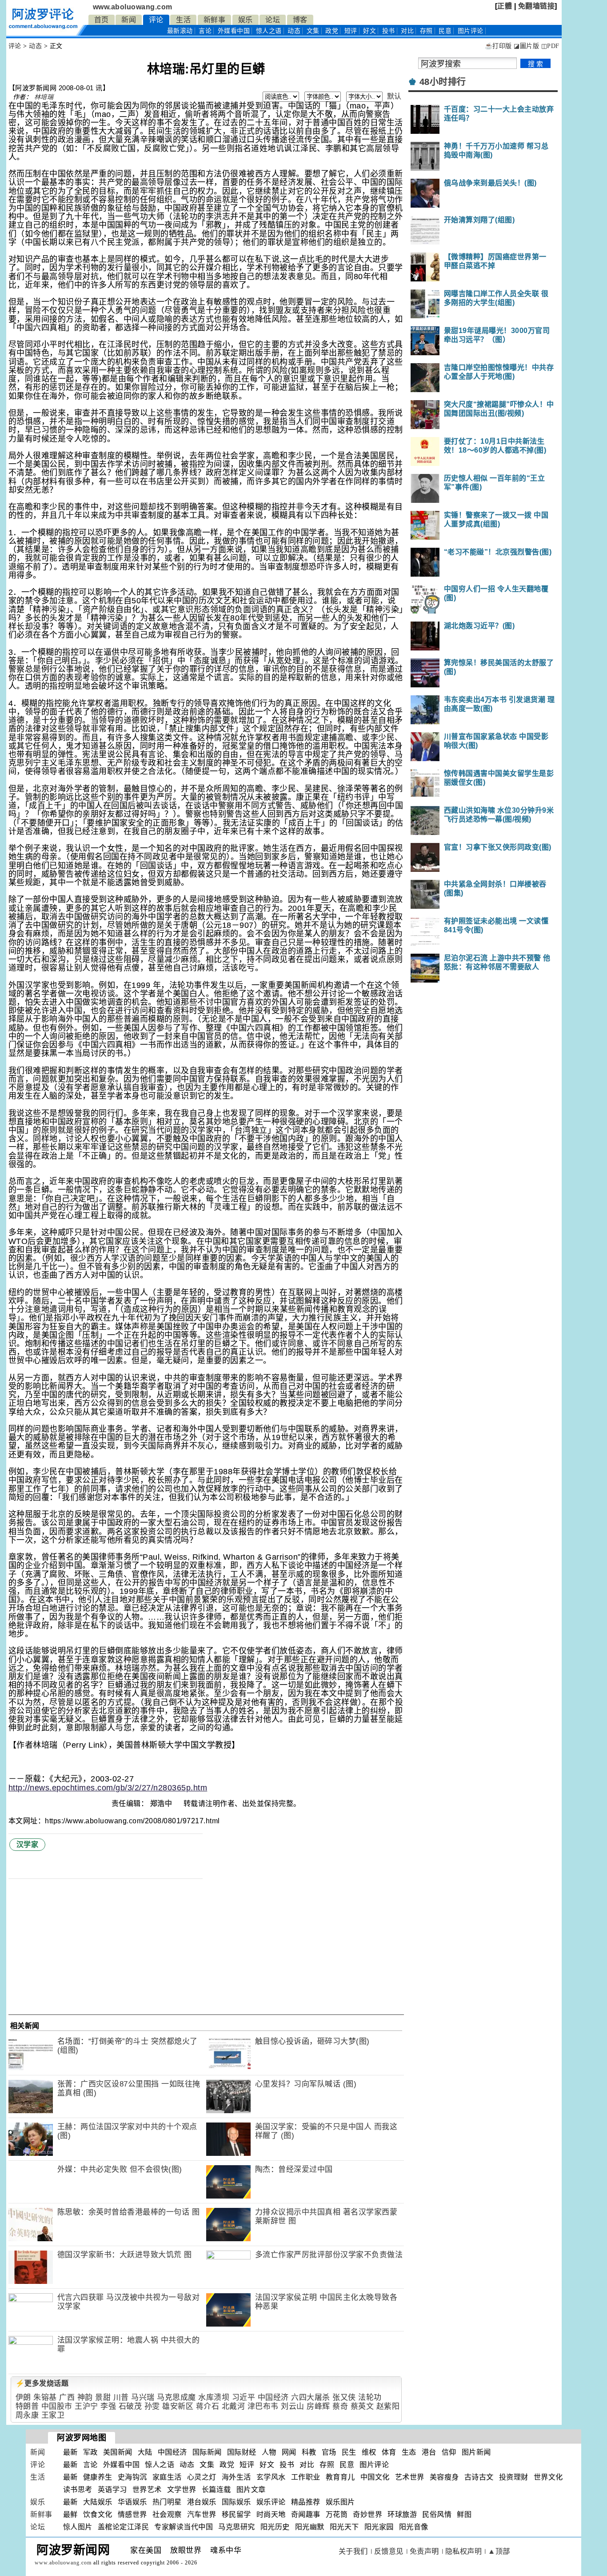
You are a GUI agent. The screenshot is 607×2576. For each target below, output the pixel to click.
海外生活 (236, 2477)
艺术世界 (410, 2477)
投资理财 (514, 2477)
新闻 (129, 20)
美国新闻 (118, 2452)
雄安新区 (178, 2406)
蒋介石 (208, 2406)
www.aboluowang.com (133, 7)
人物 (269, 2452)
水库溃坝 (214, 2397)
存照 (426, 31)
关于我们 (353, 2551)
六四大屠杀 (311, 2397)
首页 (102, 20)
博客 (300, 20)
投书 (389, 31)
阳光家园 (379, 2527)
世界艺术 (147, 2490)
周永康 (27, 2415)
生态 (409, 2452)
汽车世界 (202, 2514)
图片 (471, 31)
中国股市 (57, 2406)
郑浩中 (162, 1804)
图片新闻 (476, 2452)
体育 (389, 2452)
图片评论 (374, 2465)
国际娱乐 (236, 2502)
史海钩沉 (132, 2477)
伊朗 (23, 2397)
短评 (351, 31)
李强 (108, 2406)
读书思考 (78, 2490)
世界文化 (548, 2477)
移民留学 (236, 2514)
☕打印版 (498, 46)
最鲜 (70, 2514)
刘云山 (293, 2406)
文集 (313, 31)
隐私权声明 (464, 2551)
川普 (121, 2397)
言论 (205, 31)
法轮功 (370, 2397)
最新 (180, 31)
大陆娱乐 (98, 2502)
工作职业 (306, 2477)
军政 (90, 2452)
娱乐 (246, 20)
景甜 (103, 2397)
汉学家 (28, 1844)
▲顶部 (499, 2551)
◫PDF (550, 46)
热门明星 (167, 2502)
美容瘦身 (444, 2477)
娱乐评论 (271, 2502)
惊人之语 (269, 31)
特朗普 (27, 2406)
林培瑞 (44, 97)
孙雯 (152, 2406)
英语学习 (112, 2490)
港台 (429, 2452)
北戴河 (234, 2406)
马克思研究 (237, 2527)
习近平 (244, 2397)
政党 (332, 31)
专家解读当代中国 (184, 2527)
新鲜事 (215, 20)
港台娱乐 (202, 2502)
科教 (309, 2452)
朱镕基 (45, 2397)
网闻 (289, 2452)
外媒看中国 (234, 31)
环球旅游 (402, 2514)
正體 (505, 6)
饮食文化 (98, 2514)
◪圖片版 (526, 46)
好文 (369, 31)
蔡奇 (340, 2406)
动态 (294, 31)
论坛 (273, 20)
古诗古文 (479, 2477)
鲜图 (464, 2514)
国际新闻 (207, 2452)
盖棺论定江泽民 (124, 2527)
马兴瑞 (143, 2397)
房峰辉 (318, 2406)
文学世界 (182, 2490)
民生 (349, 2452)
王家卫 (53, 2415)
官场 (329, 2452)
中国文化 (375, 2477)
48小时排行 (443, 82)
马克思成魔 (176, 2397)
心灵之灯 (202, 2477)
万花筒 (337, 2514)
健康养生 (98, 2477)
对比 (407, 31)
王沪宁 (86, 2406)
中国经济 (273, 2397)
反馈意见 (389, 2551)
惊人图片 (78, 2527)
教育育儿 (340, 2477)
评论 (156, 20)
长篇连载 (216, 2490)
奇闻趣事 (306, 2514)
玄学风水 (271, 2477)
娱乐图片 (340, 2502)
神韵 (85, 2397)
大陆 (145, 2452)
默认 (394, 96)
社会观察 (167, 2514)
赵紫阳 (388, 2406)
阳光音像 (414, 2527)
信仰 (449, 2452)
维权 (369, 2452)
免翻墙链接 (537, 6)
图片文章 (251, 2490)
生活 (183, 20)
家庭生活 (167, 2477)
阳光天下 (344, 2527)
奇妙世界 (367, 2514)
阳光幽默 (310, 2527)
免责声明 (424, 2551)
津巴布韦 (263, 2406)
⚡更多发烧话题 (42, 2383)
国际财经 (242, 2452)
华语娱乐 (132, 2502)
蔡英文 (362, 2406)
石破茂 (130, 2406)
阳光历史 (275, 2527)
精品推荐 (306, 2502)
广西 (67, 2397)
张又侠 (344, 2397)
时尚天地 (271, 2514)
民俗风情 (437, 2514)
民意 (445, 31)
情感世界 (132, 2514)
